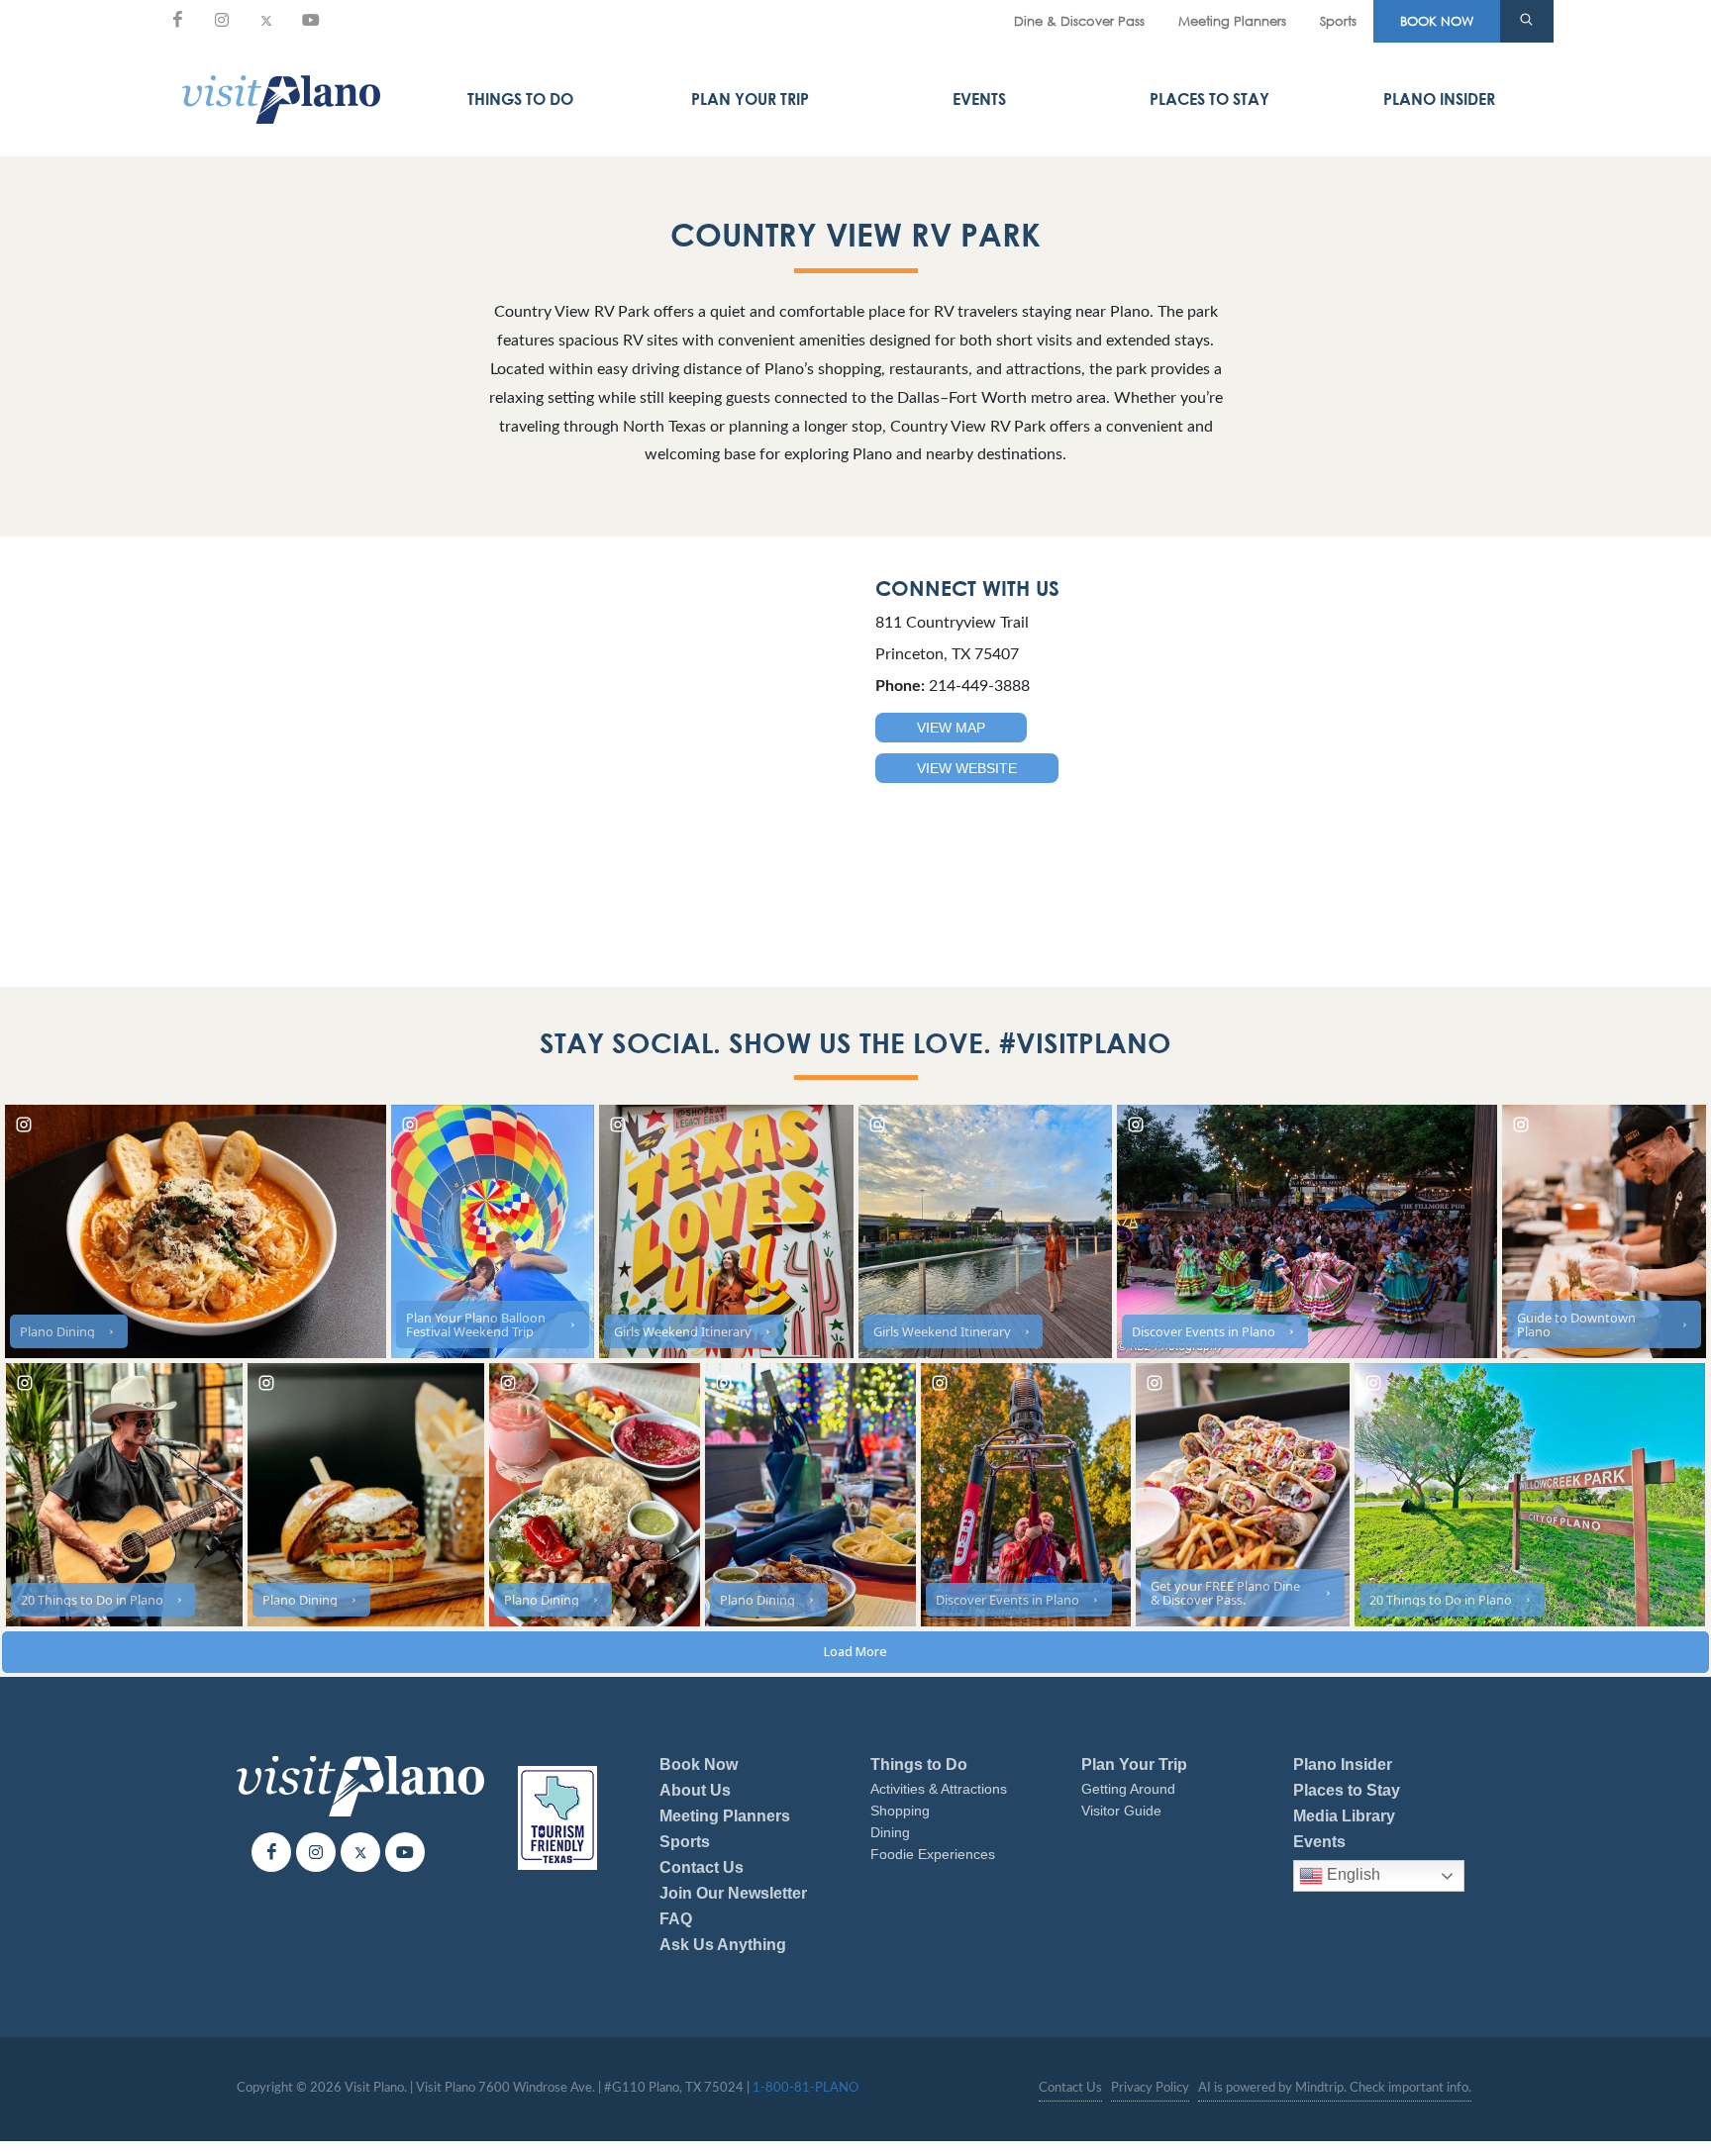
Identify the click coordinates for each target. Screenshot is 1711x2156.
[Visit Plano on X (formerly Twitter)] (266, 20)
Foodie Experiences (933, 1854)
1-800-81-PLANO (805, 2088)
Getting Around (1128, 1789)
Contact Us (702, 1867)
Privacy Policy (1150, 2088)
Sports (1338, 21)
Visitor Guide (1121, 1811)
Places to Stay (1209, 99)
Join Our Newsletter (733, 1893)
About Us (695, 1790)
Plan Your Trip (750, 99)
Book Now (699, 1764)
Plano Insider (1439, 99)
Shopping (900, 1811)
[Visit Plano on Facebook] (177, 20)
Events (979, 99)
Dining (890, 1832)
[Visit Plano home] (281, 99)
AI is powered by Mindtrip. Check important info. (1335, 2088)
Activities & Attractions (939, 1789)
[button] (1527, 22)
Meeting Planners (1232, 21)
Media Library (1344, 1816)
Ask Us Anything (723, 1945)
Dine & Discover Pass (1079, 21)
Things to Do (520, 99)
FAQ (676, 1919)
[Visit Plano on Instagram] (222, 20)
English (1352, 1875)
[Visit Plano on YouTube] (311, 20)
